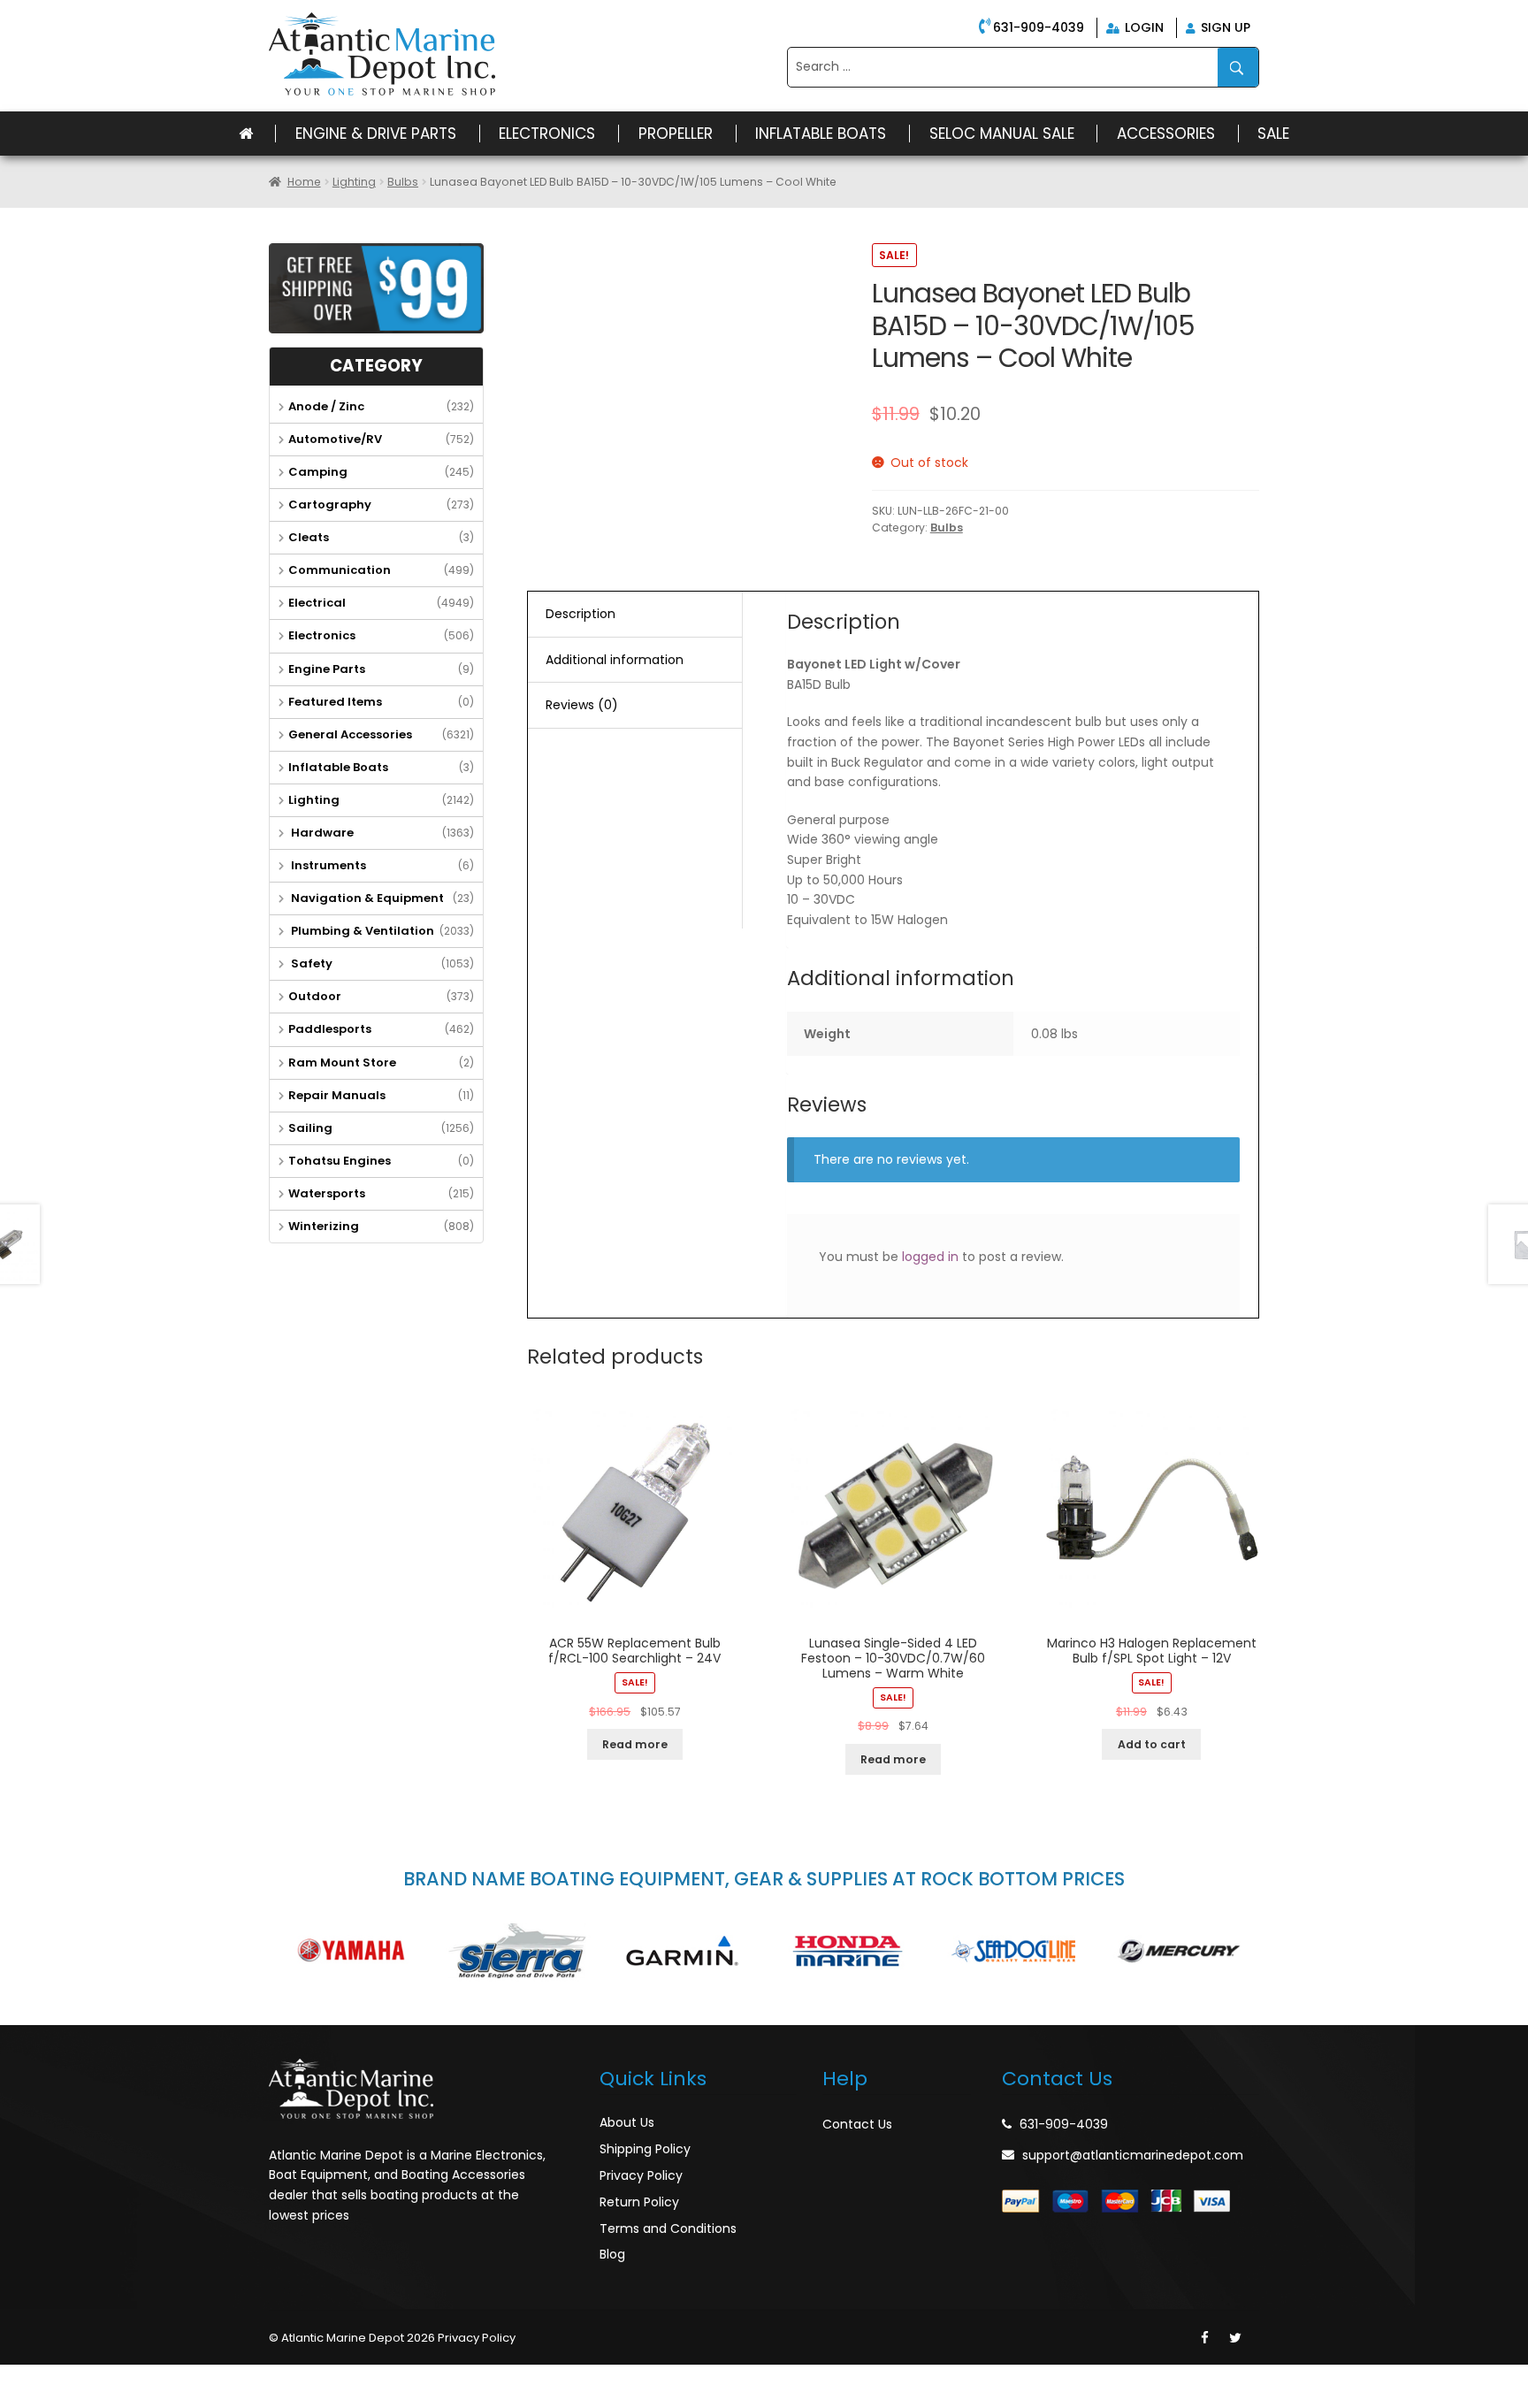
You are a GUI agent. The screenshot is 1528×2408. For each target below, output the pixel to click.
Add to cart (1152, 1744)
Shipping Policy (645, 2149)
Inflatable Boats (821, 134)
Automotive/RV (335, 439)
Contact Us (857, 2124)
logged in (930, 1257)
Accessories (1166, 134)
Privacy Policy (641, 2175)
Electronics (547, 134)
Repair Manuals (337, 1095)
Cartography (330, 505)
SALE (1273, 134)
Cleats (309, 537)
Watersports (327, 1193)
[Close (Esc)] (18, 2379)
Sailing (310, 1128)
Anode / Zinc (326, 406)
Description (581, 614)
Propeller (676, 134)
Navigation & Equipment (366, 898)
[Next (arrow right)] (57, 2400)
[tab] (635, 615)
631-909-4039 (1039, 27)
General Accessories (350, 734)
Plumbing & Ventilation (361, 931)
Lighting (354, 182)
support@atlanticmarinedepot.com (1133, 2155)
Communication (340, 570)
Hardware (321, 833)
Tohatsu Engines (340, 1161)
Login (1142, 27)
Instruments (327, 865)
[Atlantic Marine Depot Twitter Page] (1235, 2338)
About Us (627, 2122)
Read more (635, 1744)
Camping (318, 472)
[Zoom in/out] (134, 2379)
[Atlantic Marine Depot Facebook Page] (1205, 2338)
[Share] (57, 2379)
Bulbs (403, 182)
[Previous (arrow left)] (18, 2400)
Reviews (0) (582, 705)
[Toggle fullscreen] (95, 2379)
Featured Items (335, 702)
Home (304, 182)
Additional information (615, 660)
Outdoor (315, 996)
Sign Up (1224, 27)
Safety (310, 963)
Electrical (317, 603)
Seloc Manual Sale (1002, 134)
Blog (612, 2254)
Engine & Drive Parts (376, 134)
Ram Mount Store (342, 1063)
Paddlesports (330, 1029)
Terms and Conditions (668, 2228)
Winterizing (324, 1226)
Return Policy (639, 2202)
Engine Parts (327, 669)
